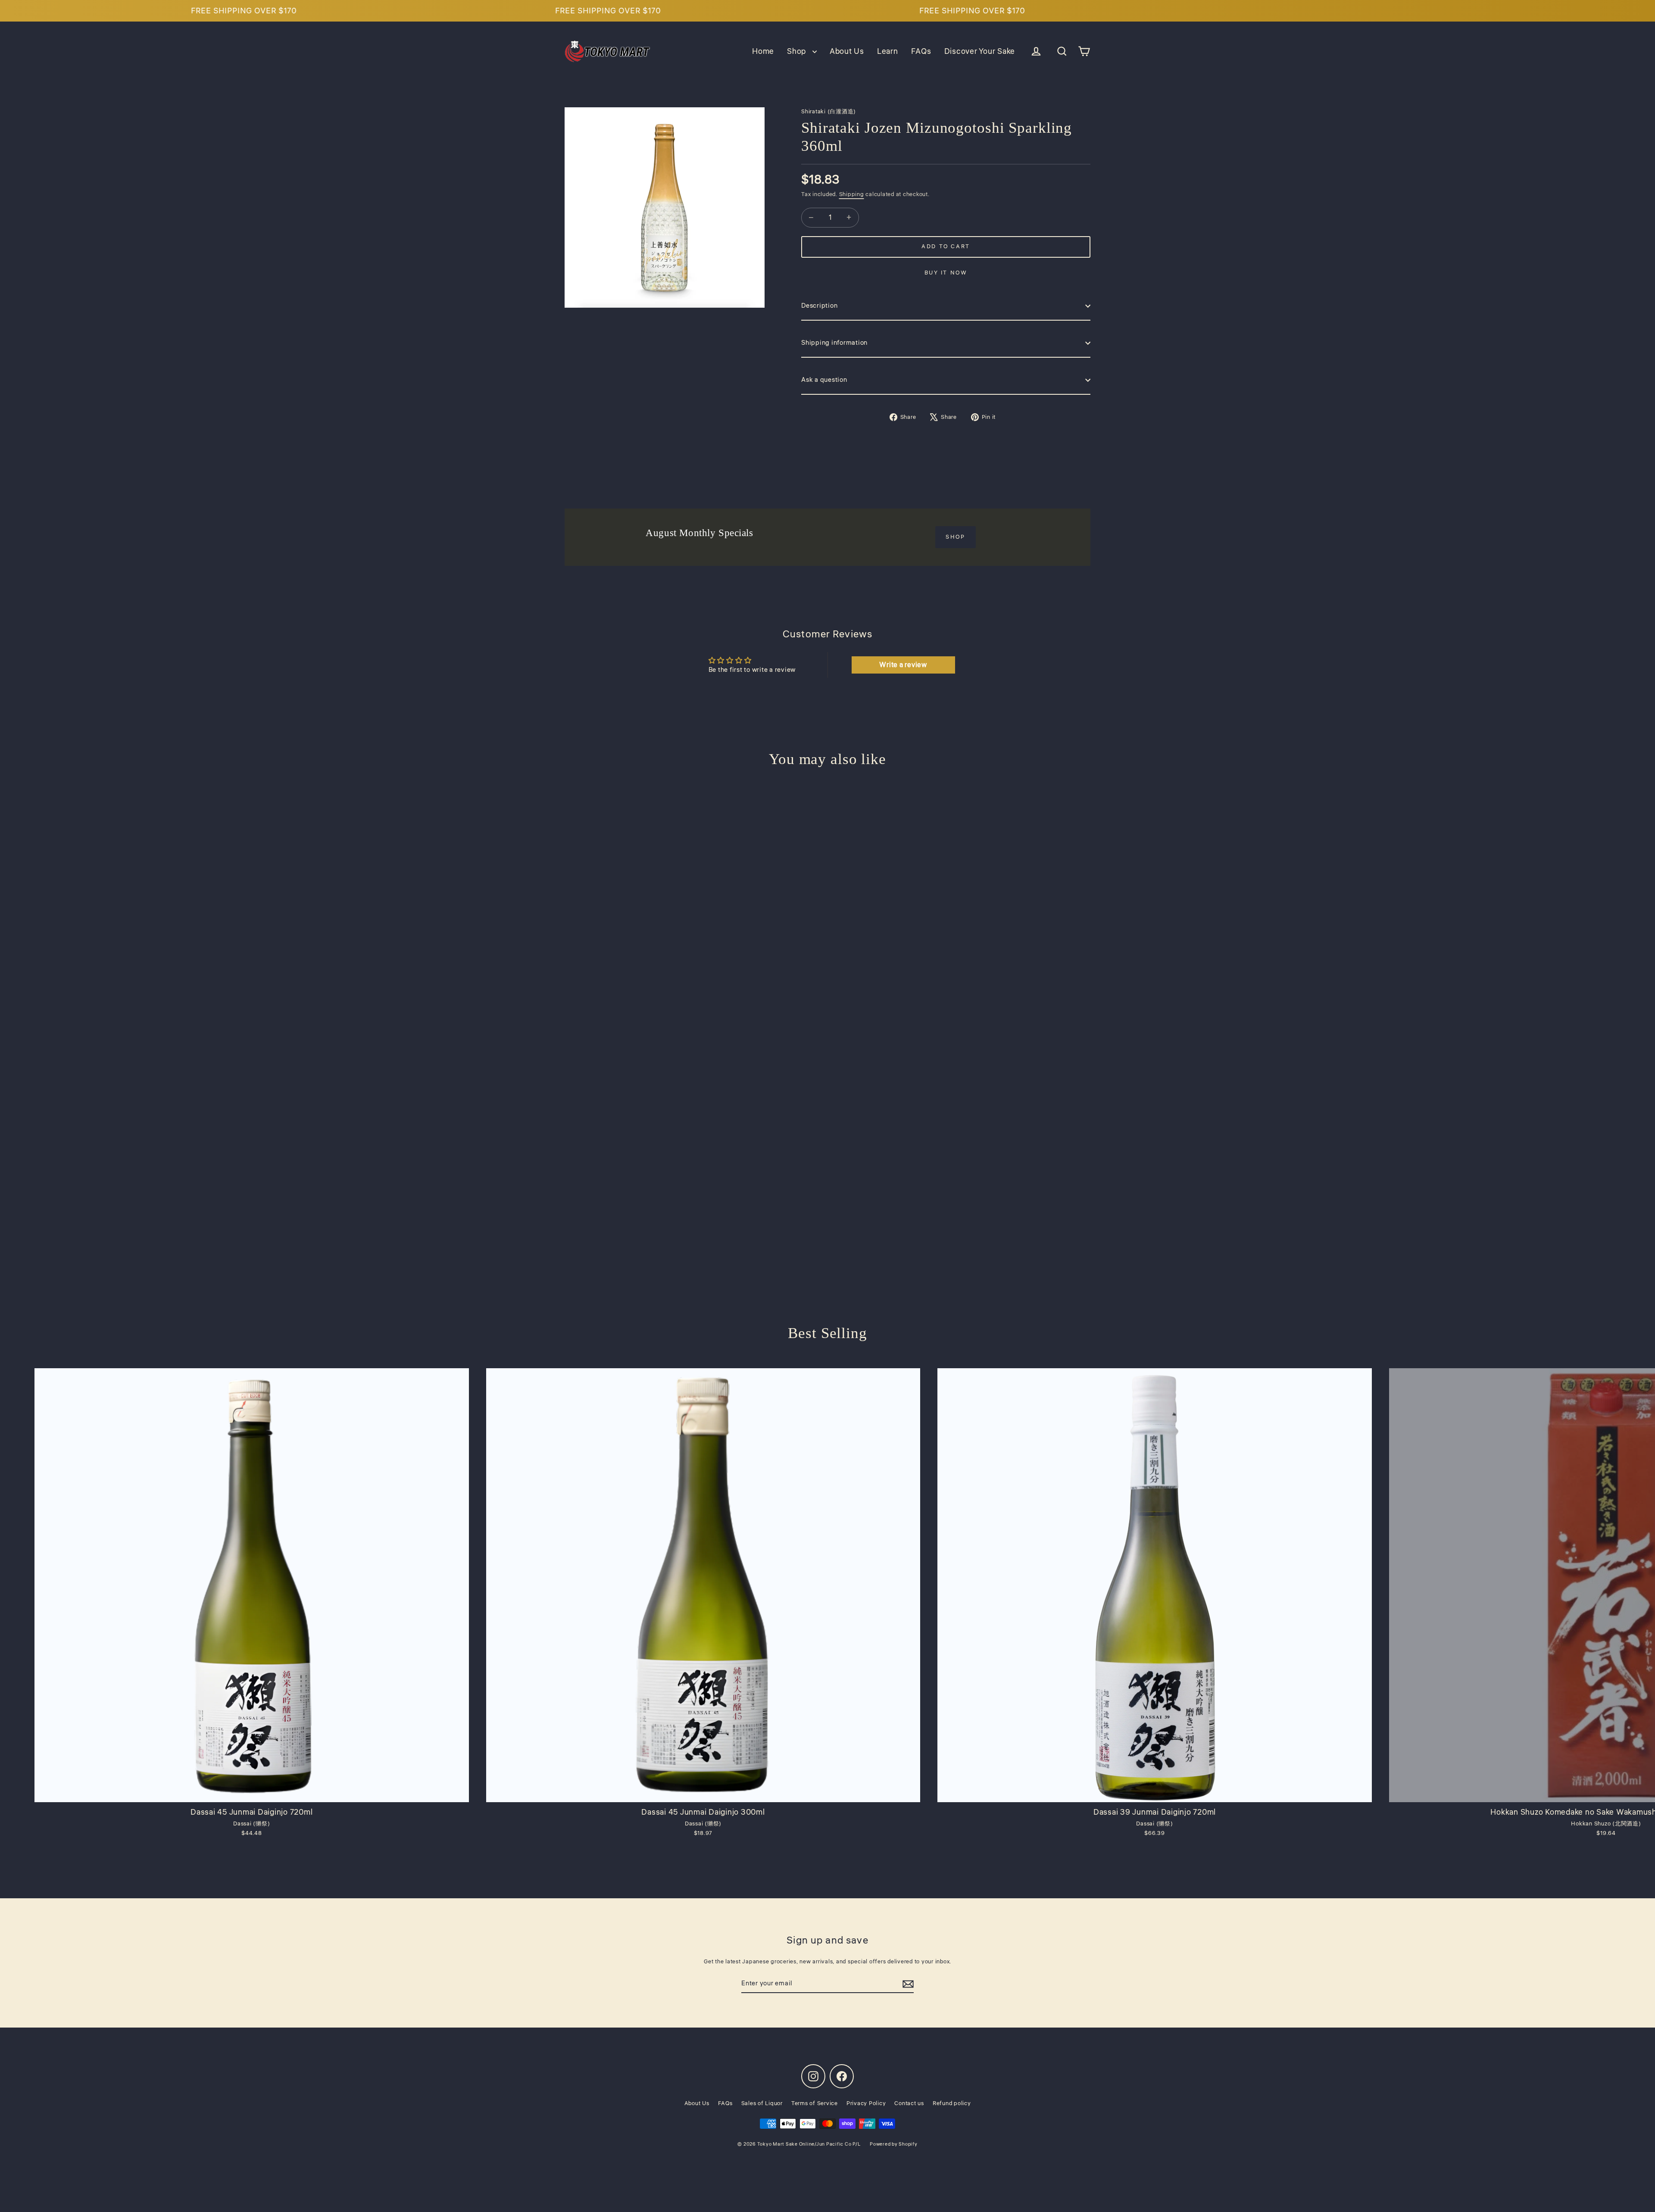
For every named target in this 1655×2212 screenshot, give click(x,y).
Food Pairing (827, 1102)
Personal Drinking (827, 1069)
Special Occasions (828, 1166)
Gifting (827, 1134)
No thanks (827, 1200)
